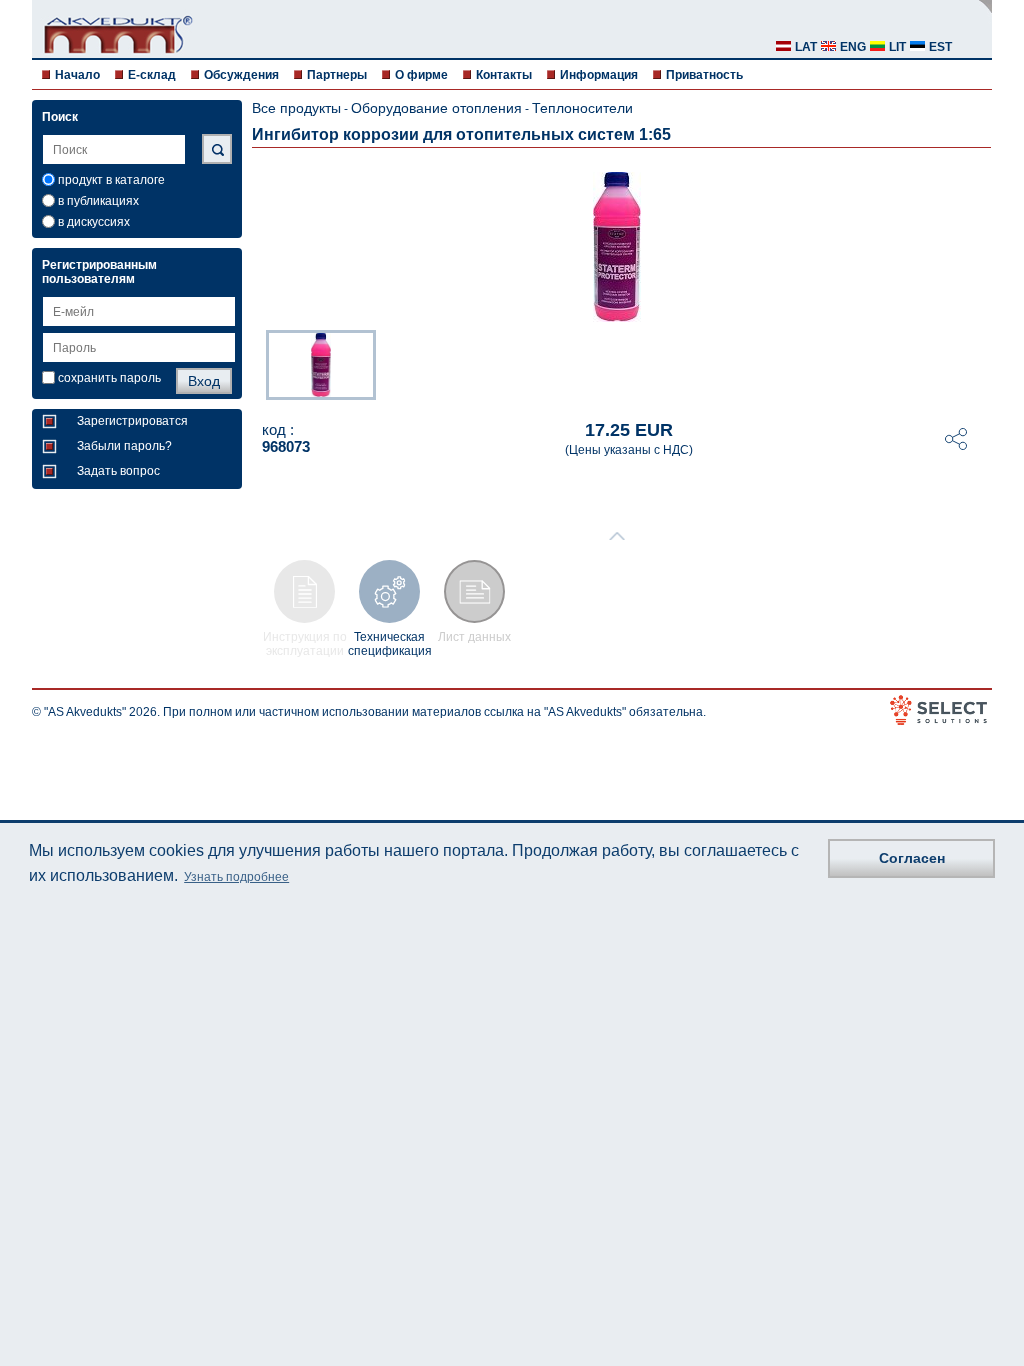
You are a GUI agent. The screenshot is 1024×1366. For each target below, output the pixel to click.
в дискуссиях (94, 222)
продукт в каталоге (111, 180)
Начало (77, 75)
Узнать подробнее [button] (236, 877)
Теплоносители (582, 108)
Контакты (504, 75)
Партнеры (337, 75)
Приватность (704, 75)
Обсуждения (241, 75)
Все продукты (296, 108)
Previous (256, 363)
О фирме (421, 75)
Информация (599, 75)
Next (978, 363)
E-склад (152, 75)
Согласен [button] (912, 858)
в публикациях (98, 201)
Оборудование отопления (436, 108)
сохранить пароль (109, 378)
